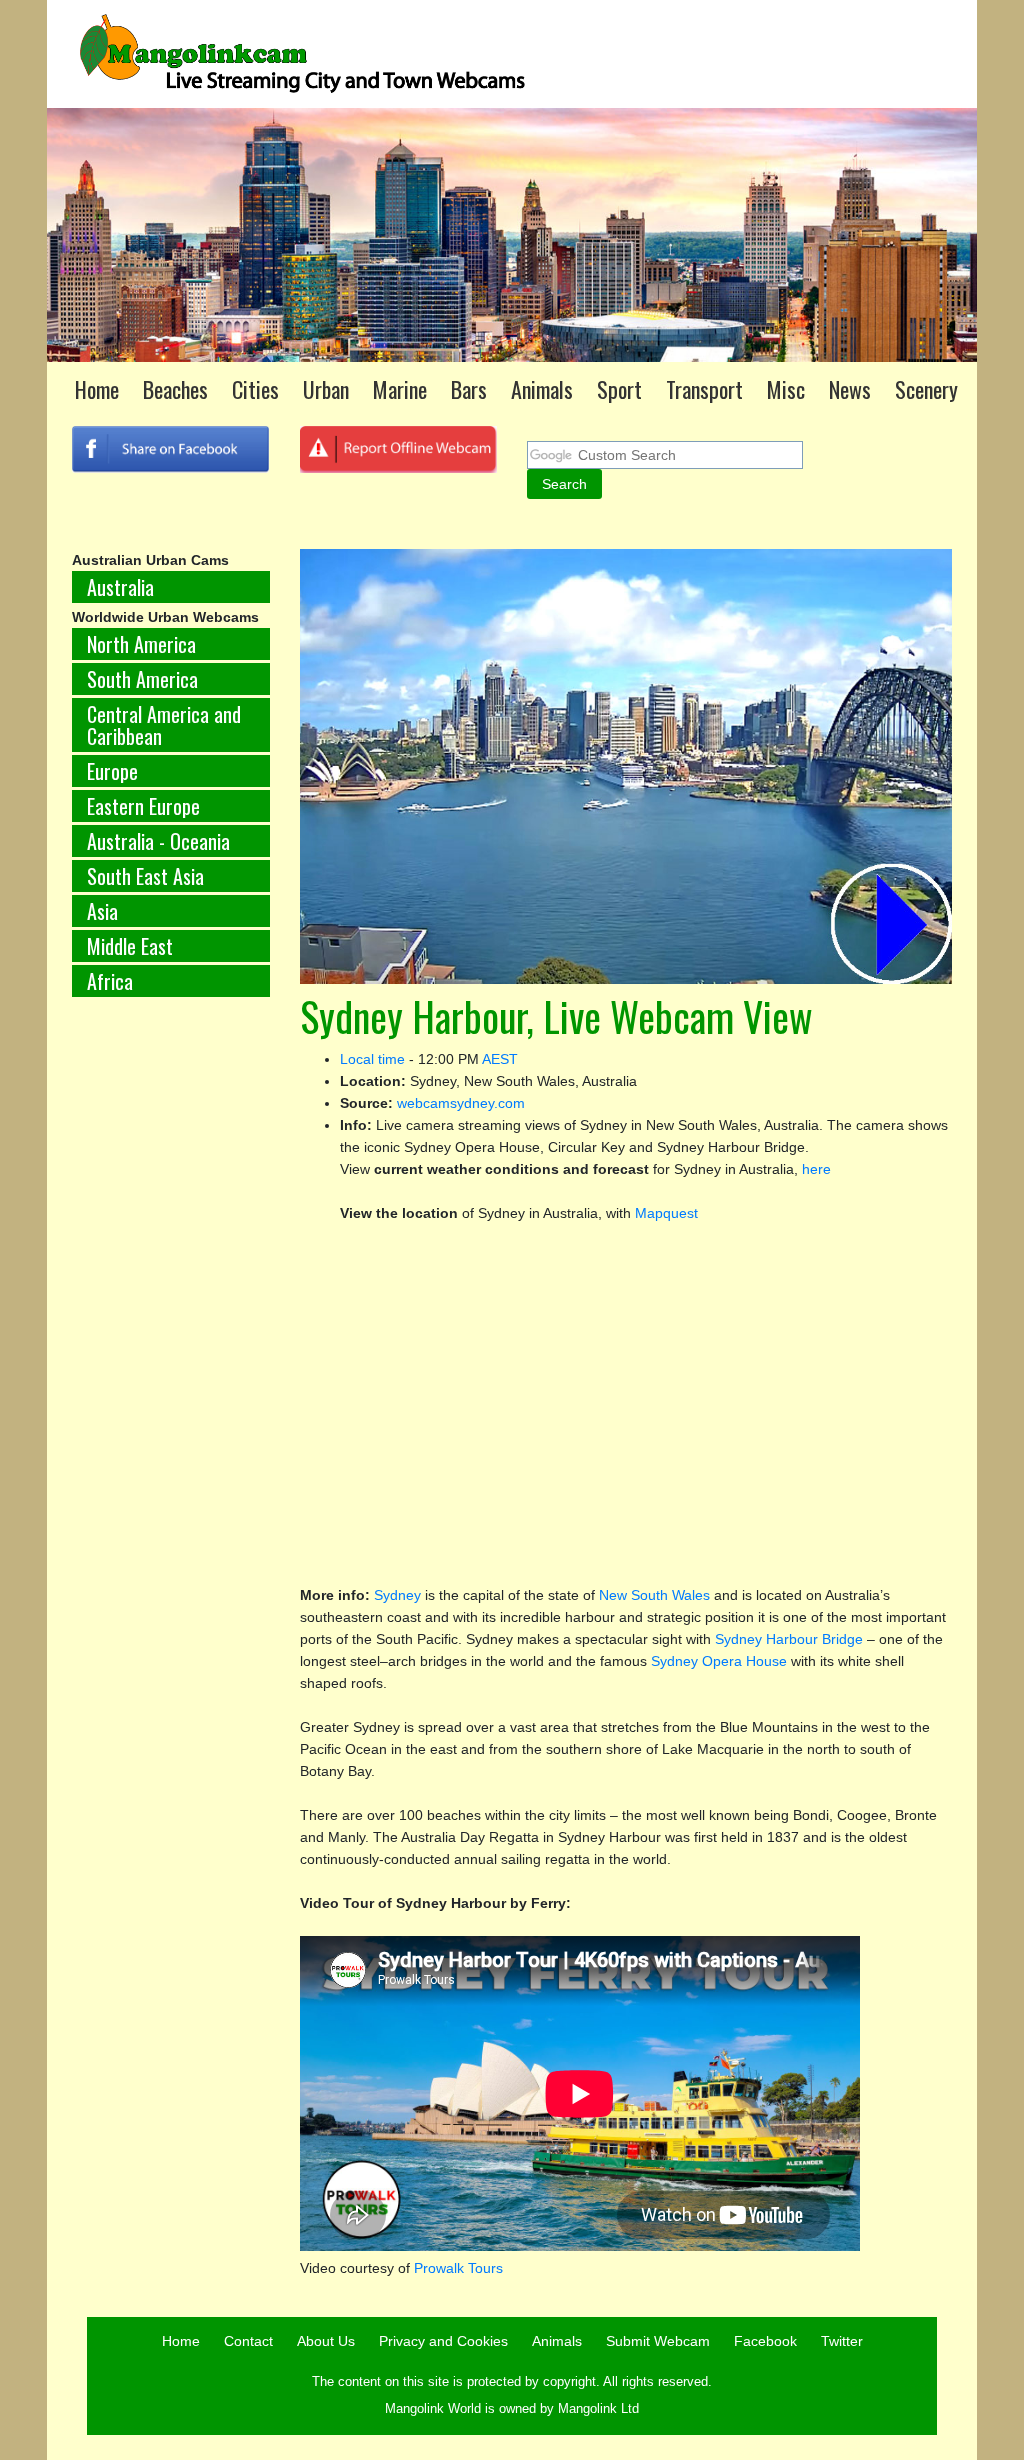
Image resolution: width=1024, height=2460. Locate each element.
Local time (372, 1059)
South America (142, 679)
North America (141, 644)
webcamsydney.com (461, 1103)
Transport (704, 389)
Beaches (175, 389)
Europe (112, 771)
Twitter (842, 2341)
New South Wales (654, 1595)
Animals (542, 389)
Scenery (926, 389)
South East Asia (145, 876)
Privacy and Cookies (443, 2341)
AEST (500, 1059)
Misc (786, 389)
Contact (248, 2341)
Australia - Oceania (158, 841)
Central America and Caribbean (164, 725)
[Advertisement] (171, 1344)
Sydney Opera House (721, 1661)
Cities (255, 389)
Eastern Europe (143, 806)
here (816, 1169)
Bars (469, 389)
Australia (120, 587)
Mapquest (666, 1213)
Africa (110, 981)
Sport (619, 389)
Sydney (399, 1595)
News (850, 389)
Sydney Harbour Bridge (789, 1639)
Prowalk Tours (458, 2268)
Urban (326, 389)
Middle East (130, 946)
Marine (400, 389)
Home (97, 389)
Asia (102, 911)
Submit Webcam (658, 2341)
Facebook (765, 2341)
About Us (326, 2341)
